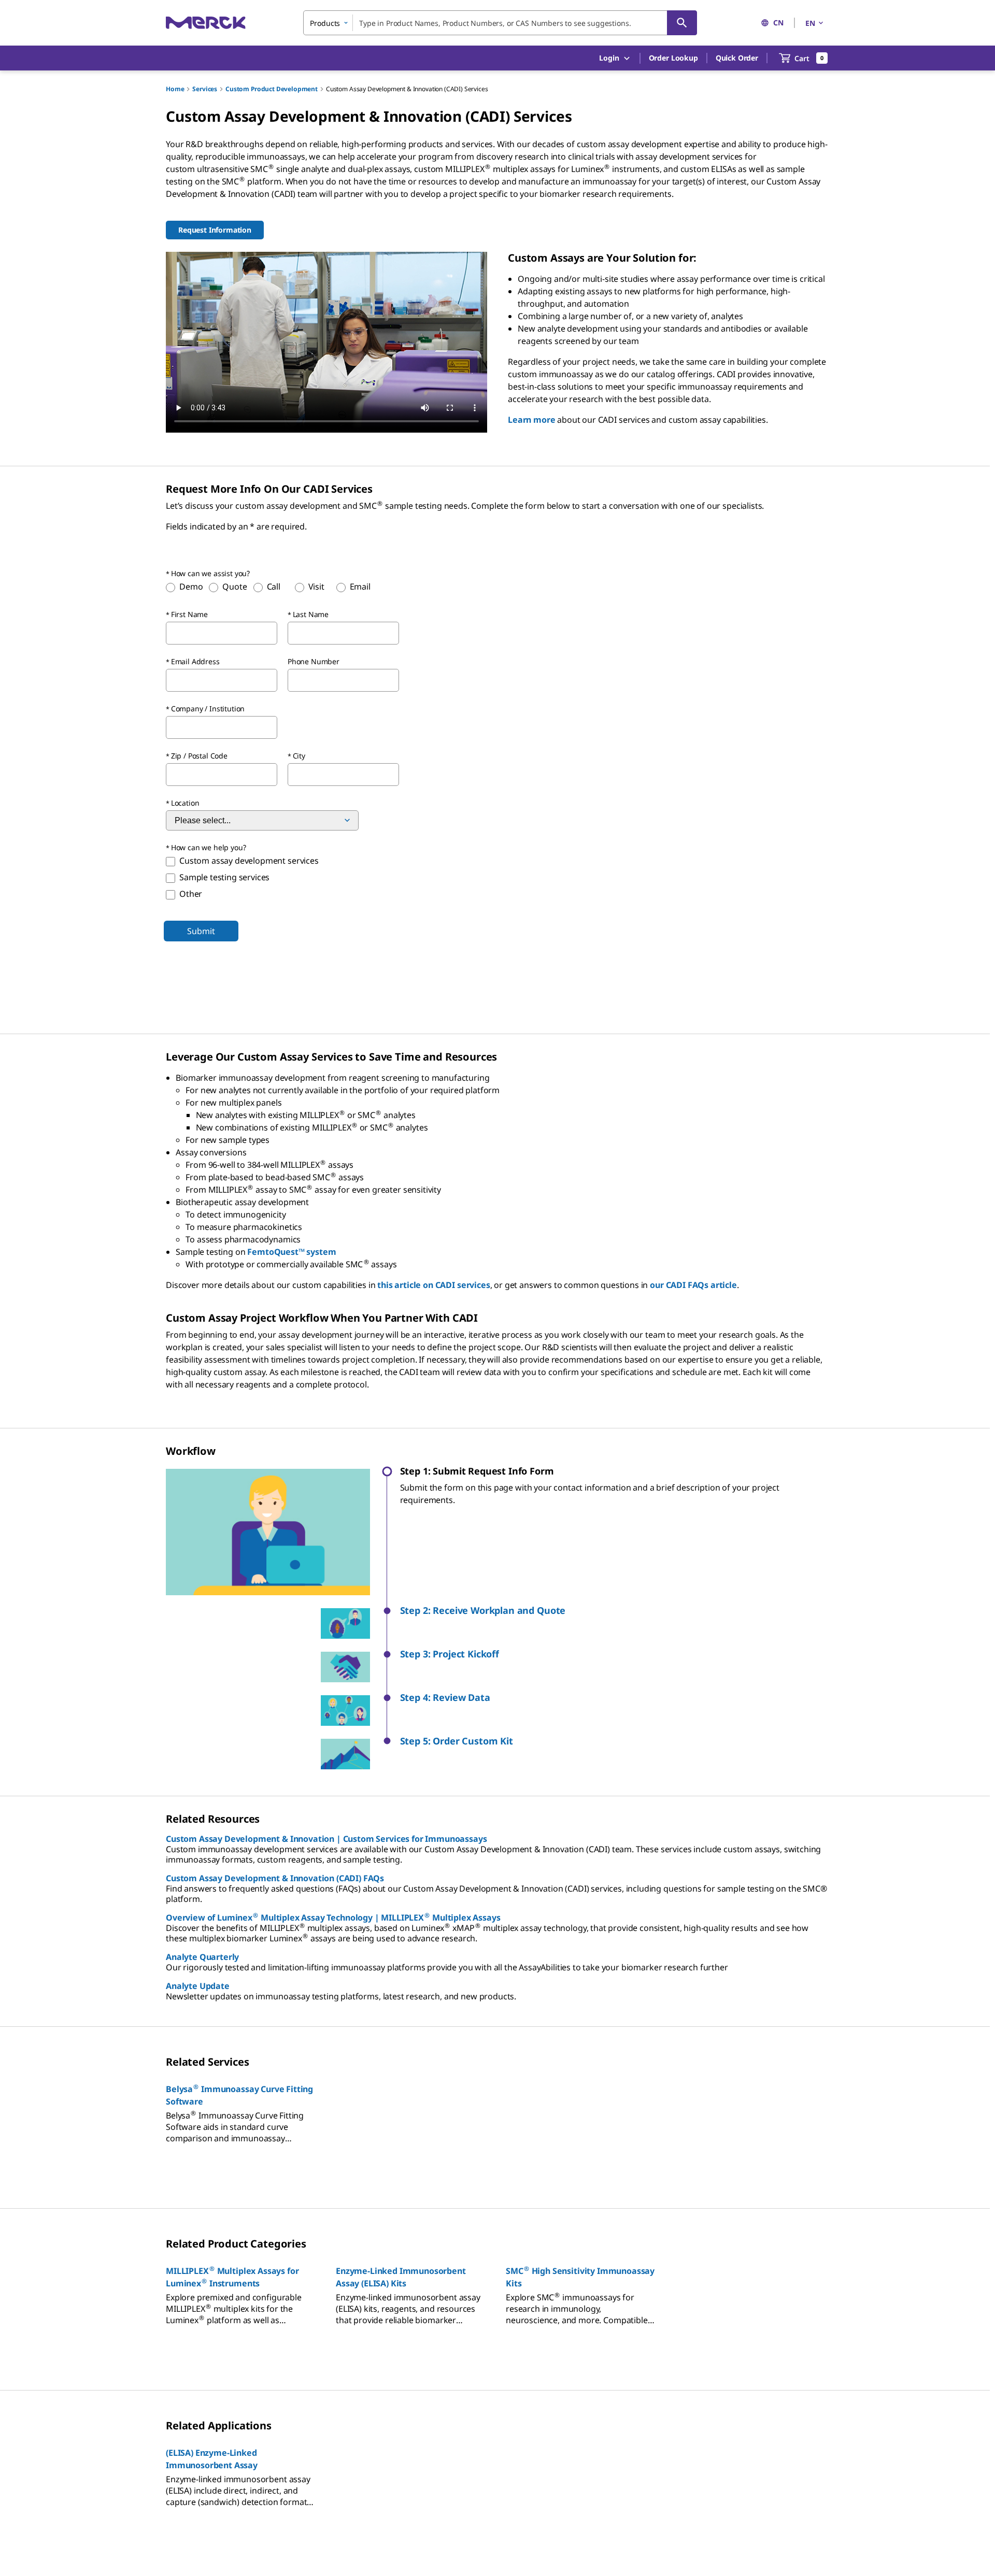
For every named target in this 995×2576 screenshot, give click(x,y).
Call (274, 586)
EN (810, 23)
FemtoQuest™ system (292, 1252)
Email (360, 586)
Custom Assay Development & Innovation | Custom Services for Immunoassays (326, 1839)
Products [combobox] (325, 23)
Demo (191, 586)
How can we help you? (209, 847)
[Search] (682, 23)
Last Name (311, 614)
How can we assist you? (210, 573)
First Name (189, 614)
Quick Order (737, 58)
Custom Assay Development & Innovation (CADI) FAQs (275, 1878)
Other (191, 894)
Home (175, 89)
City (299, 756)
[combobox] (500, 23)
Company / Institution (208, 709)
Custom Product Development (272, 89)
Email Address (195, 661)
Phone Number (314, 661)
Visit (316, 586)
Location (185, 803)
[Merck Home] (206, 23)
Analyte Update (198, 1986)
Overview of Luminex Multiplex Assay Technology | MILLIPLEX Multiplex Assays (333, 1917)
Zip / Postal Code (199, 756)
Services (205, 89)
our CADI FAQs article (693, 1285)
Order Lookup (673, 58)
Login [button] (609, 58)
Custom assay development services (249, 861)
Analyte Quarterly (202, 1957)
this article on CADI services (433, 1285)
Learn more (531, 420)
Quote (234, 586)
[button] (615, 1611)
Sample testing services (224, 877)
